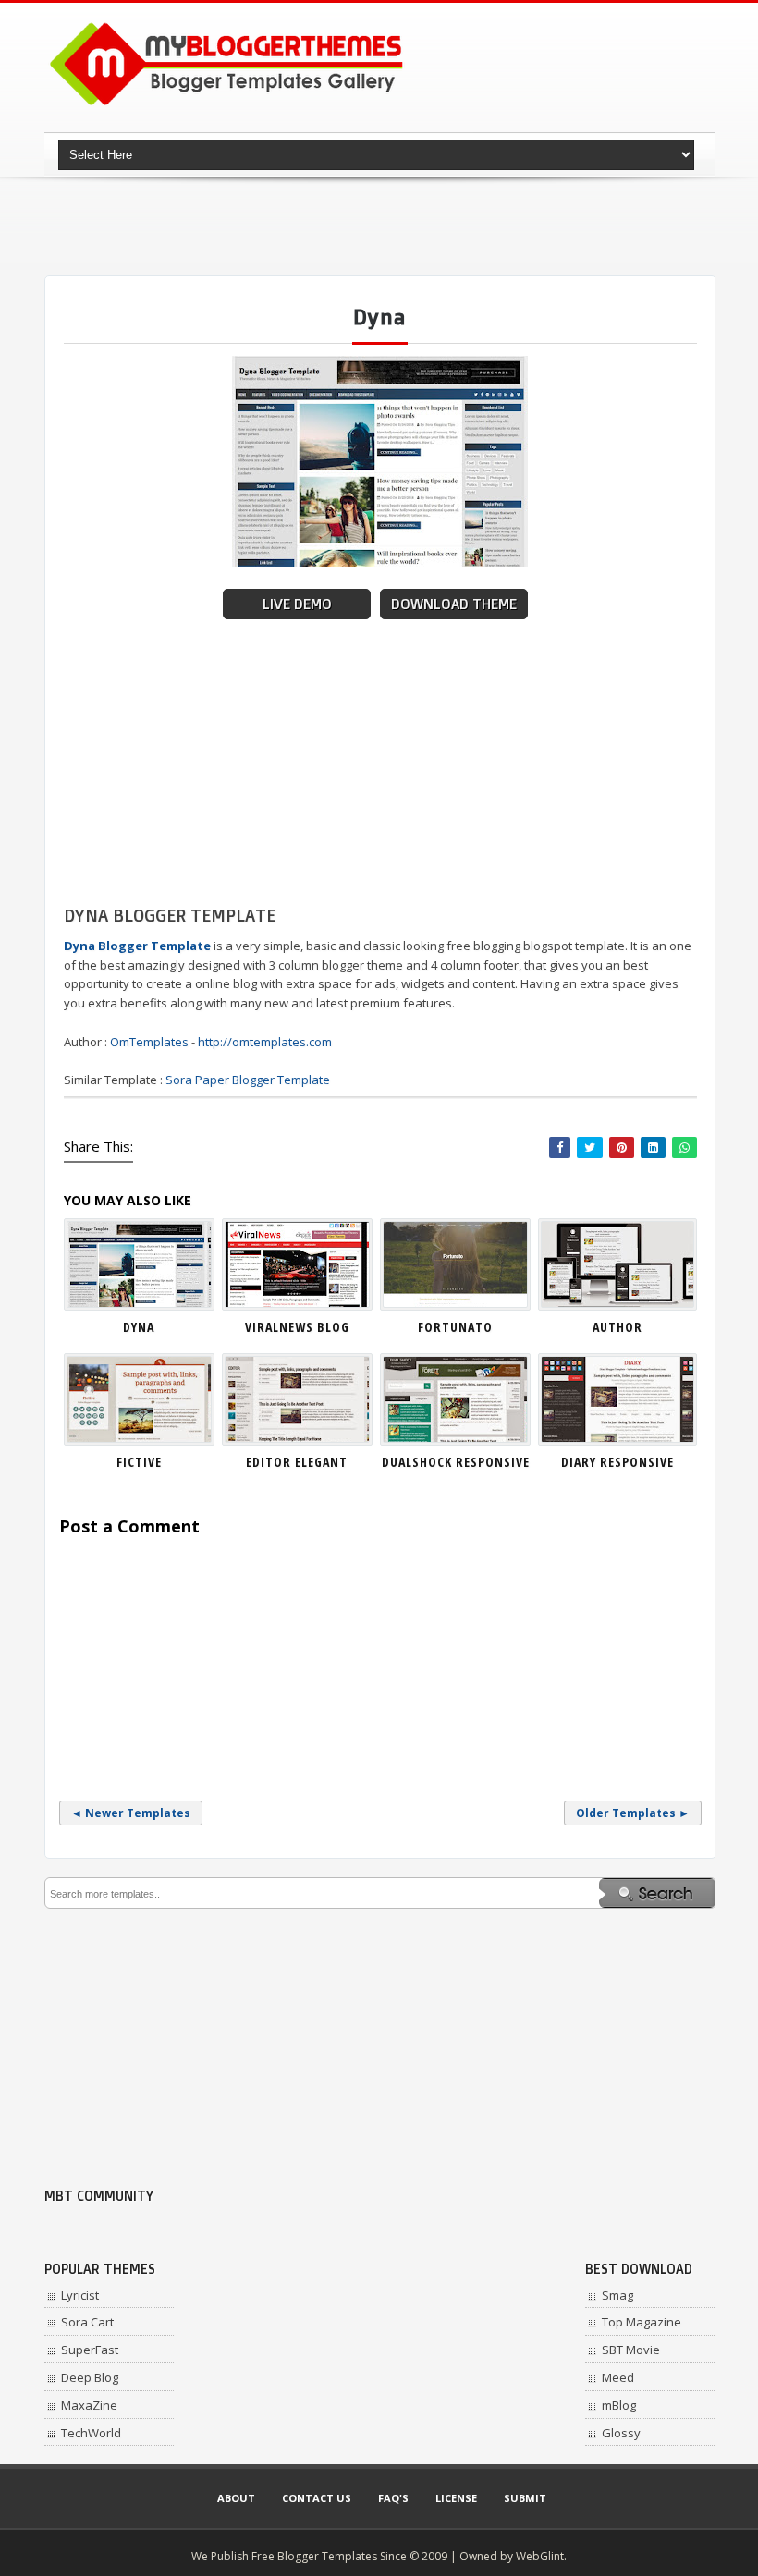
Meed (618, 2377)
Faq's (393, 2498)
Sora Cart (87, 2322)
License (456, 2498)
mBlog (619, 2405)
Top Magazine (642, 2322)
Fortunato (455, 1327)
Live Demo (297, 604)
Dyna (139, 1327)
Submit (525, 2498)
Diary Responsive (617, 1462)
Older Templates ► (633, 1813)
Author (617, 1327)
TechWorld (91, 2433)
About (236, 2498)
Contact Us (317, 2498)
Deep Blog (90, 2377)
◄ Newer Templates (131, 1813)
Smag (617, 2295)
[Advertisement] (381, 226)
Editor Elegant (297, 1462)
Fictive (139, 1462)
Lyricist (80, 2295)
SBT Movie (631, 2350)
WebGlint (540, 2556)
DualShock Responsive (456, 1462)
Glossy (621, 2433)
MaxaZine (89, 2405)
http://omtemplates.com (265, 1042)
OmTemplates (149, 1042)
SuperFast (90, 2350)
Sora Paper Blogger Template (248, 1080)
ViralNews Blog (297, 1327)
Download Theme (454, 604)
